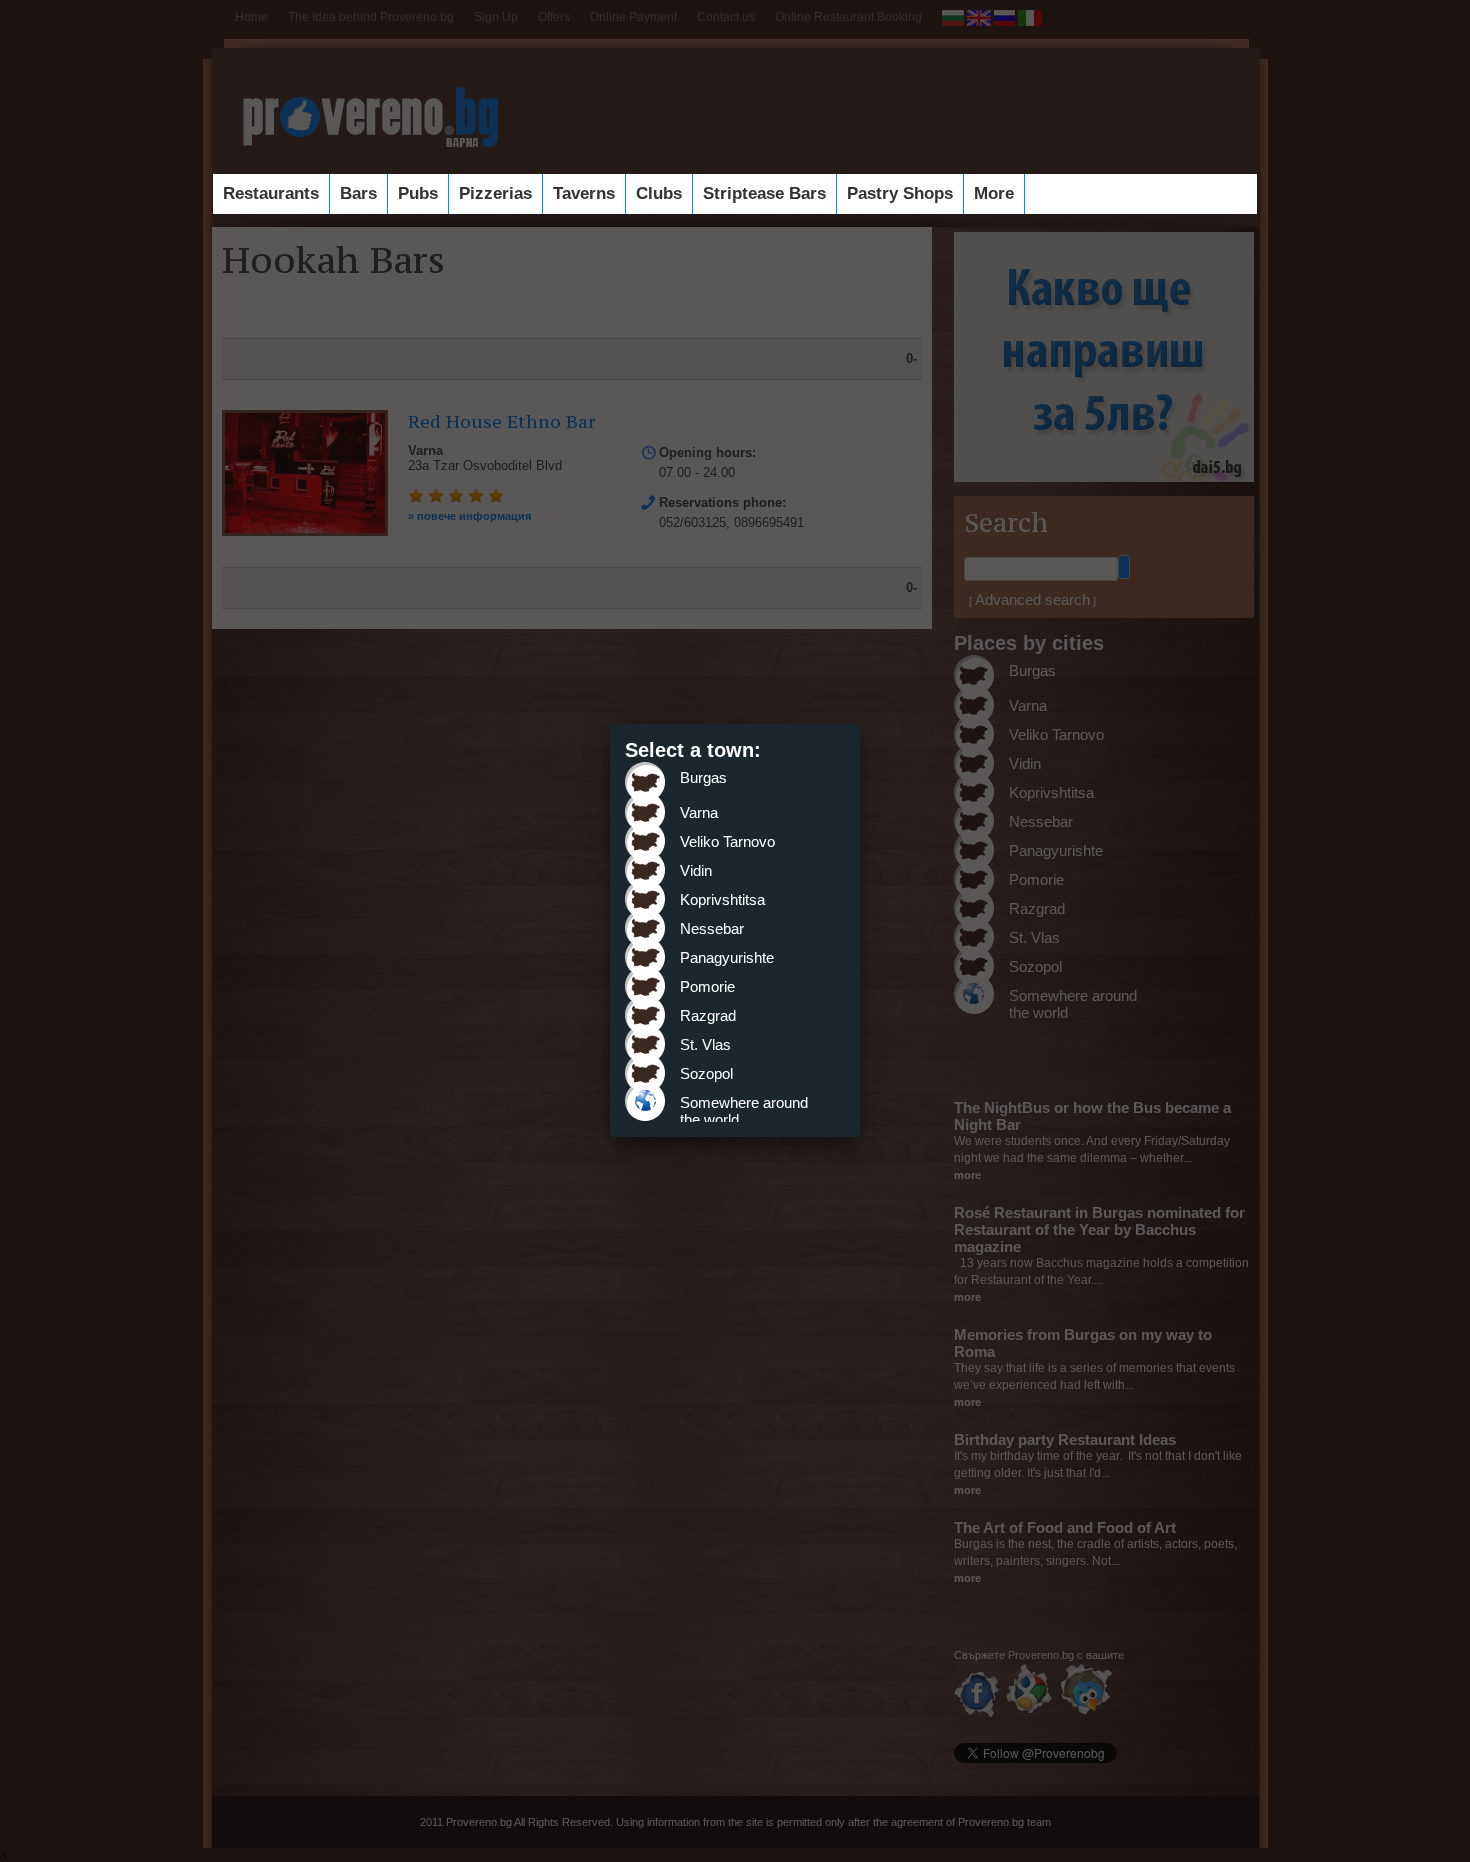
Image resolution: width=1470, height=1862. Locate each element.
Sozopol (706, 1073)
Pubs (418, 193)
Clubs (659, 193)
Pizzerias (495, 193)
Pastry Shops (900, 193)
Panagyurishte (727, 957)
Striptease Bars (764, 193)
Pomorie (707, 986)
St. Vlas (705, 1044)
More (994, 193)
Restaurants (271, 193)
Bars (358, 193)
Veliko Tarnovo (727, 841)
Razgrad (708, 1015)
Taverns (584, 193)
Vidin (696, 870)
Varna (699, 812)
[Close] (860, 724)
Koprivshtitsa (722, 899)
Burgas (703, 777)
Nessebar (712, 928)
